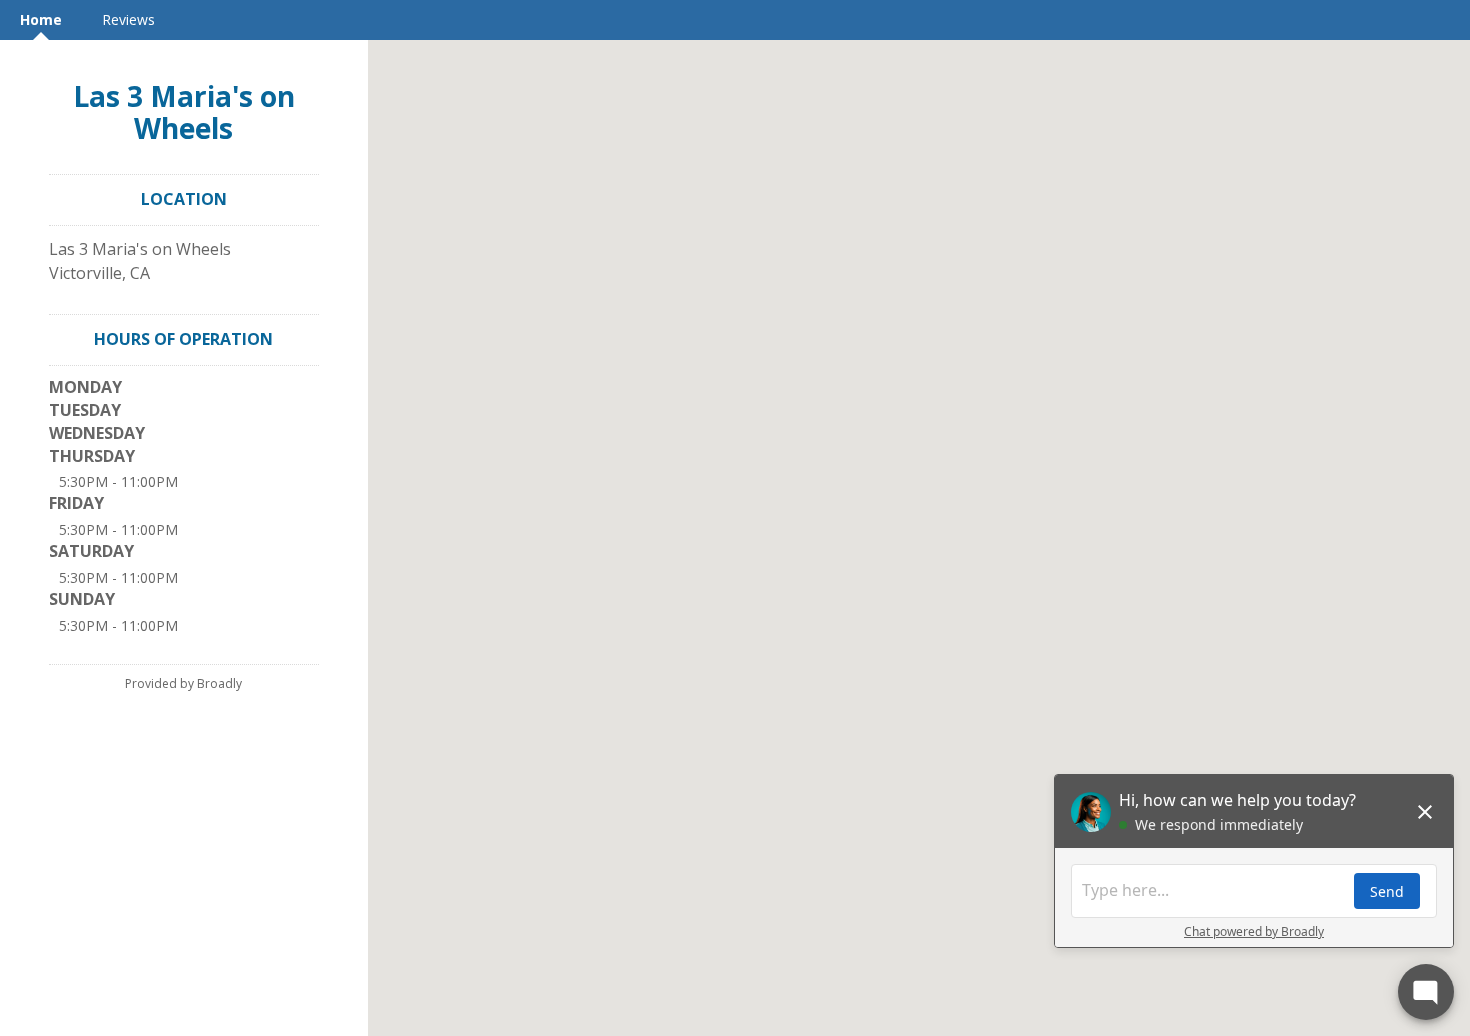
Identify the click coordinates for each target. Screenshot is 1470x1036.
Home (41, 19)
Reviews (128, 19)
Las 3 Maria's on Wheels (184, 112)
